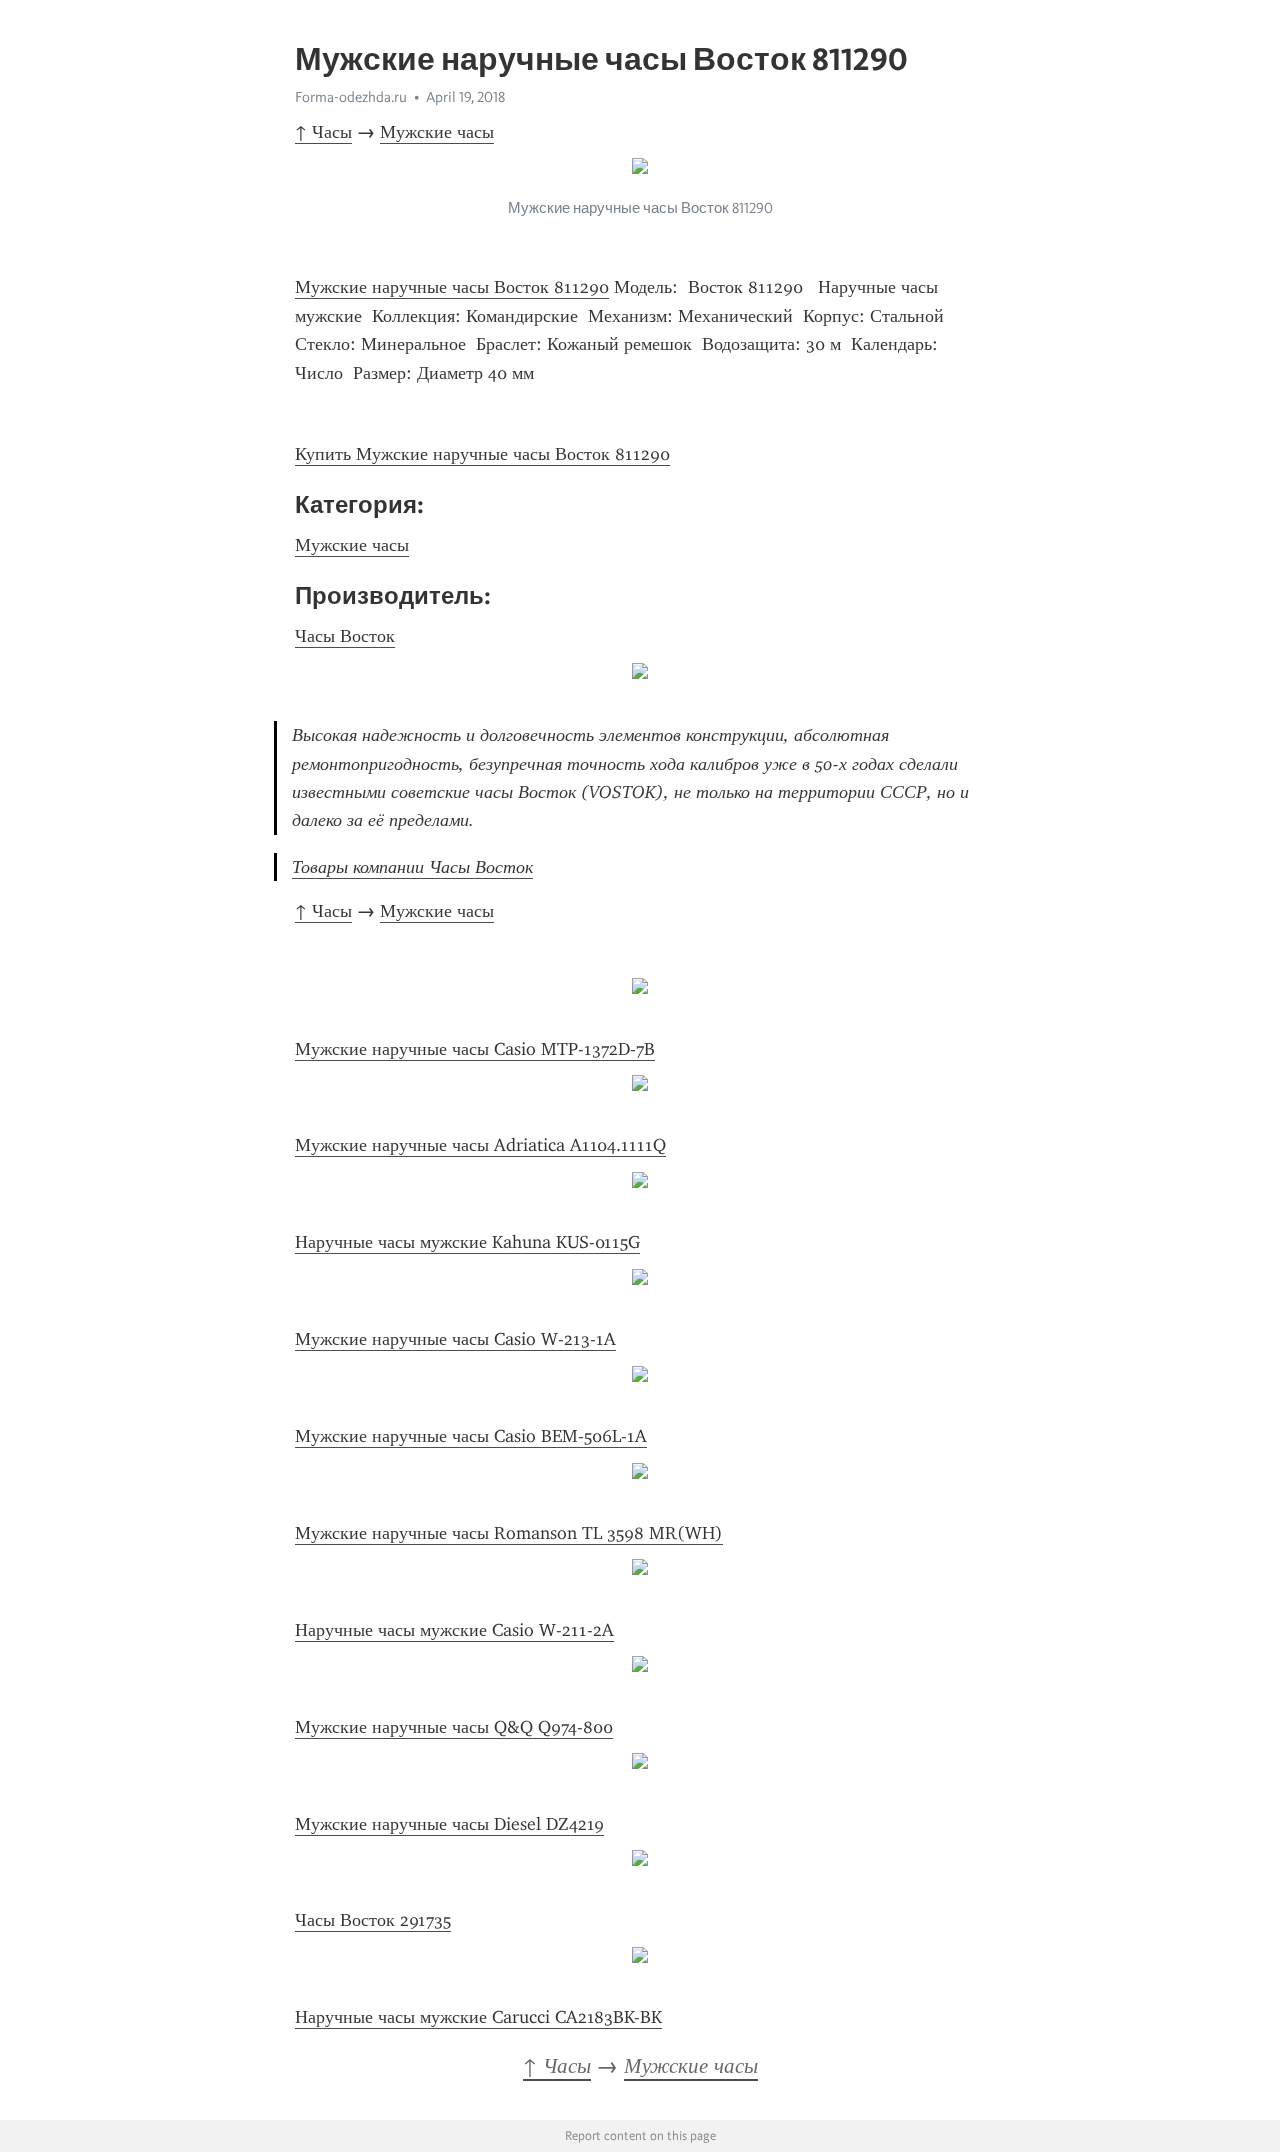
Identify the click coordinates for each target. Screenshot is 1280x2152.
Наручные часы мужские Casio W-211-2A (454, 1630)
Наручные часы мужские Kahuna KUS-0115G (467, 1242)
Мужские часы (437, 132)
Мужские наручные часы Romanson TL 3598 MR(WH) (509, 1533)
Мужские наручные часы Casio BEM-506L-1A (471, 1436)
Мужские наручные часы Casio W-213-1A (455, 1339)
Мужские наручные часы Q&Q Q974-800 (454, 1727)
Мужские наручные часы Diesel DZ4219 (449, 1824)
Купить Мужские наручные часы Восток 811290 (482, 454)
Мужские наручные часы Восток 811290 (452, 287)
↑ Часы (323, 132)
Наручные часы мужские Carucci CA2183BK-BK (478, 2017)
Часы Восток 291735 (373, 1920)
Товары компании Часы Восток (412, 867)
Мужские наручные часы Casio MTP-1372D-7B (475, 1049)
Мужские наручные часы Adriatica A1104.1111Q (480, 1145)
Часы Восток (345, 636)
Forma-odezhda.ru (351, 97)
